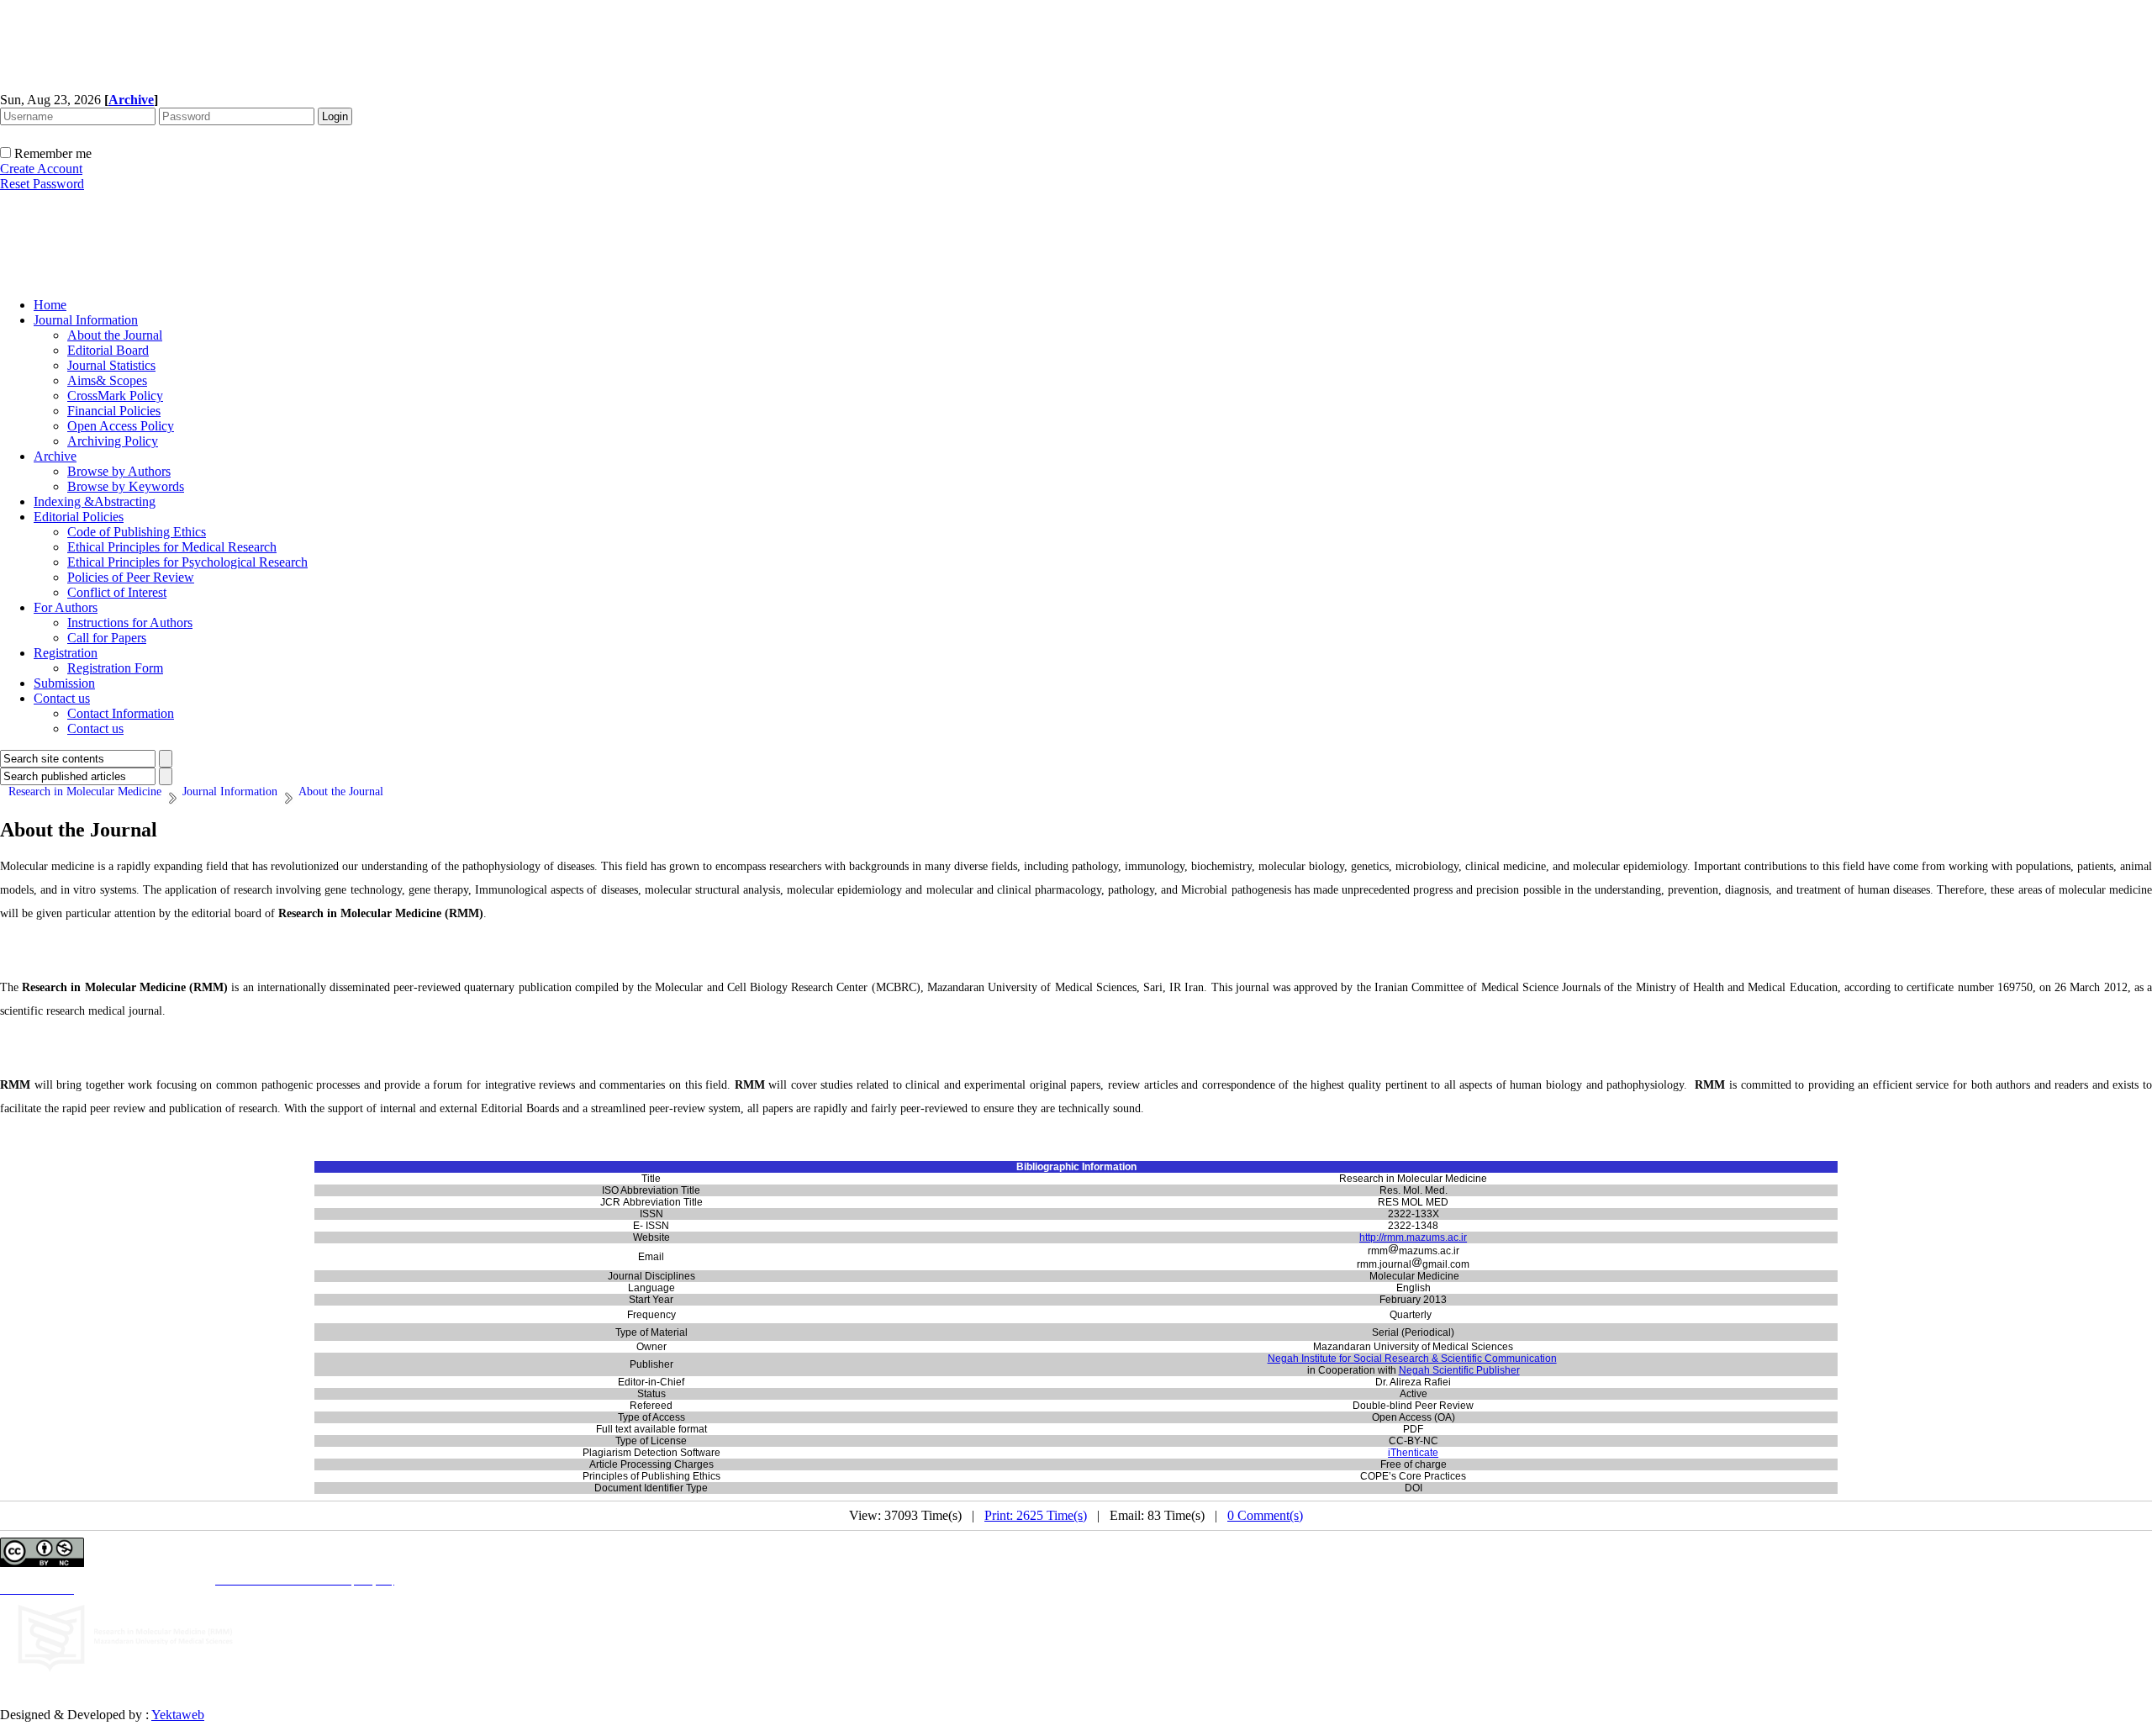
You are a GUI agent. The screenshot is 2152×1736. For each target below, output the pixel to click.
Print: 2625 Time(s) (1036, 1515)
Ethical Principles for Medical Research (172, 547)
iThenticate (1413, 1453)
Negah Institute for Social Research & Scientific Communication (1412, 1359)
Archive (55, 456)
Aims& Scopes (107, 380)
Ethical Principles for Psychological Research (187, 562)
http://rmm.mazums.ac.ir (1413, 1237)
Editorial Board (108, 350)
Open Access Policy (121, 426)
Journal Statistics (111, 365)
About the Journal (115, 335)
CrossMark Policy (115, 396)
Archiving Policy (113, 441)
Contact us (62, 698)
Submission (64, 683)
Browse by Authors (119, 471)
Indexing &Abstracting (95, 501)
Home (50, 305)
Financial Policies (114, 411)
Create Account (41, 169)
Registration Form (115, 668)
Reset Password (42, 184)
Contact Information (121, 713)
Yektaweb (178, 1715)
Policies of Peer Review (131, 577)
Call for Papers (107, 638)
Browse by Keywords (126, 486)
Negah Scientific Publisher (1459, 1370)
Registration (66, 653)
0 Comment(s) (1265, 1515)
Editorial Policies (79, 517)
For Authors (66, 607)
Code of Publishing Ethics (137, 532)
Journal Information (86, 320)
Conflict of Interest (117, 592)
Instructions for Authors (130, 623)
